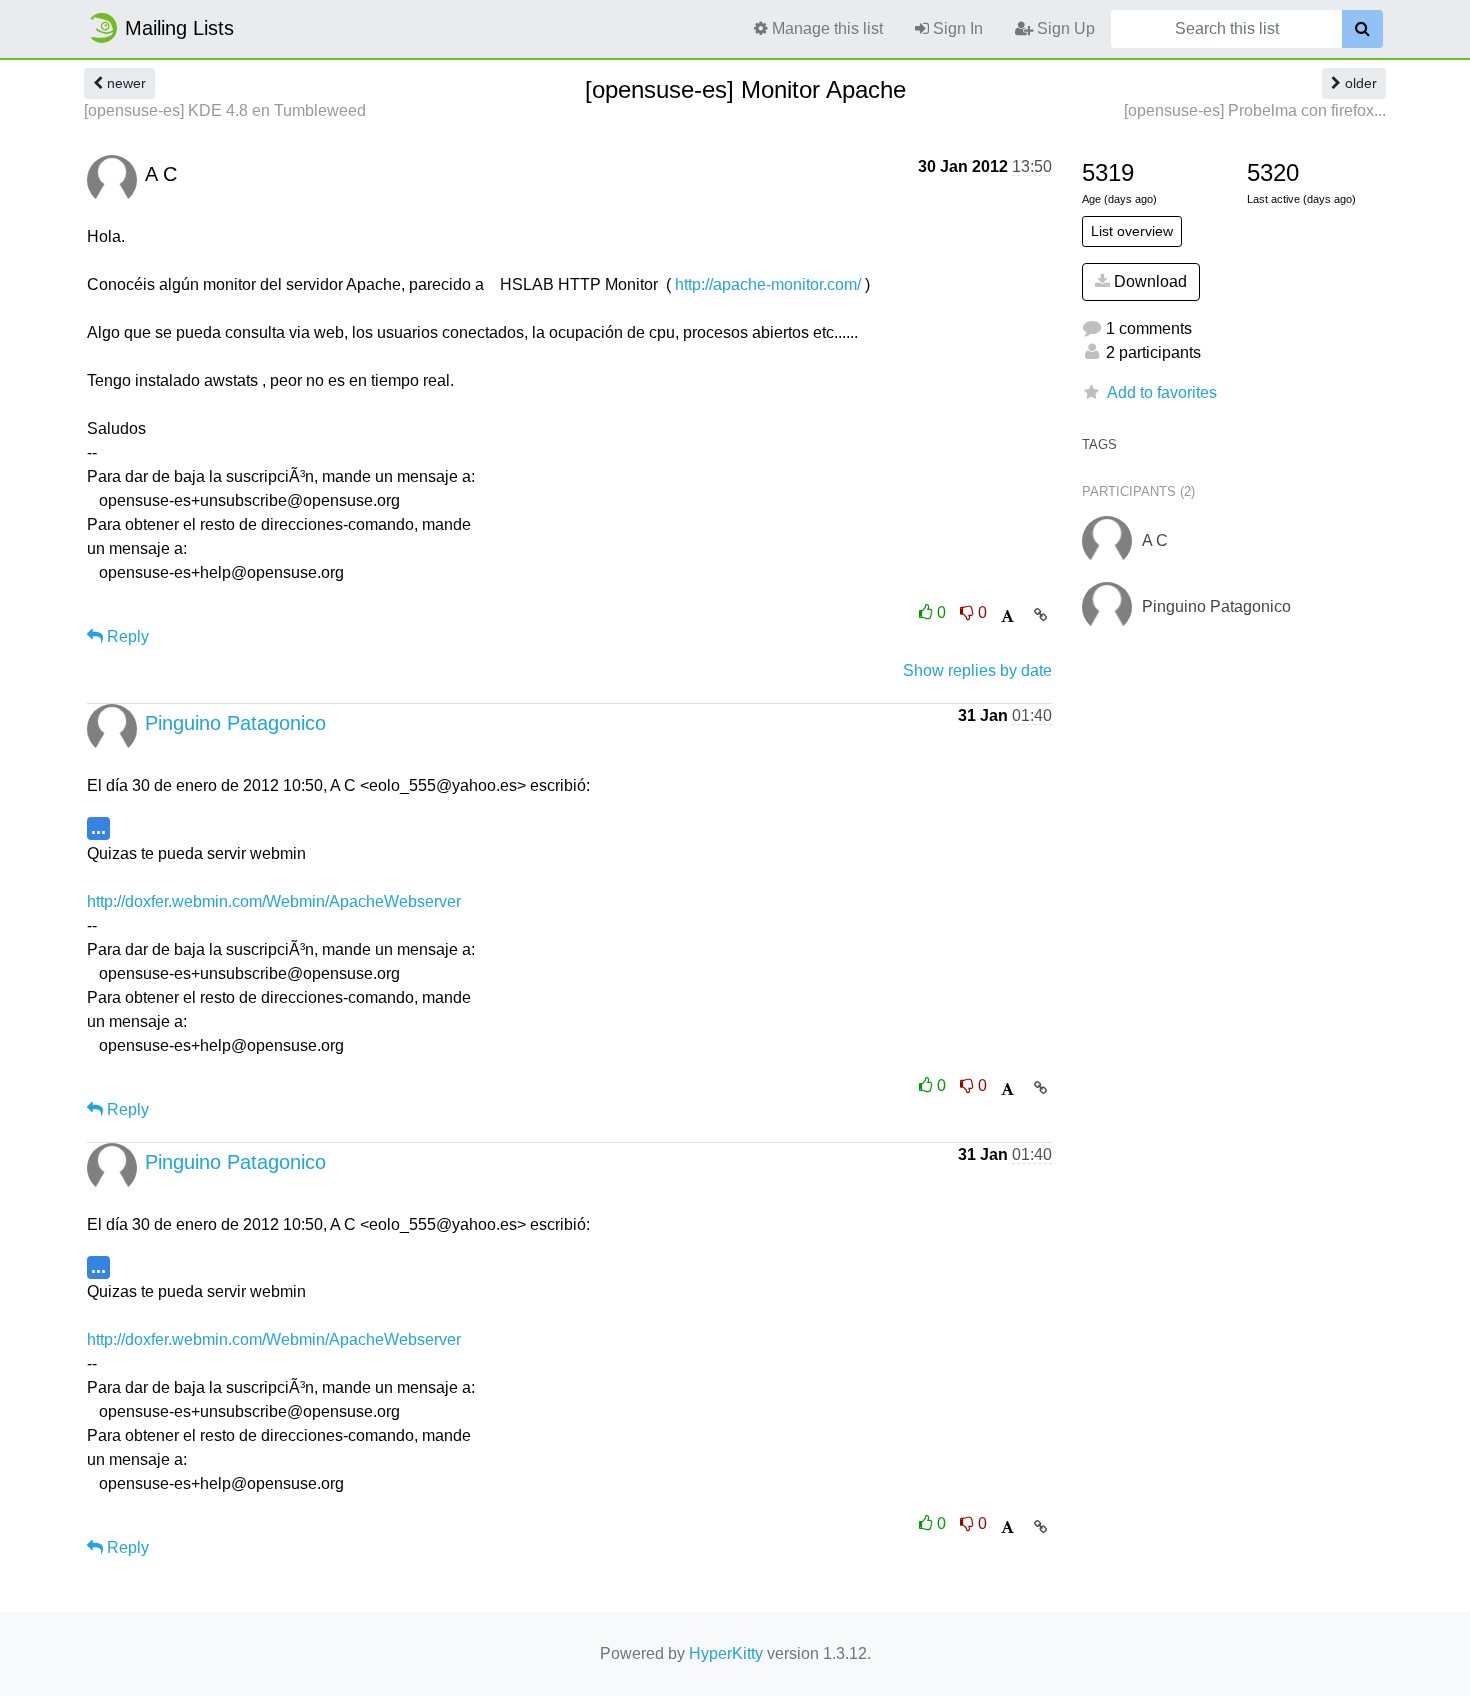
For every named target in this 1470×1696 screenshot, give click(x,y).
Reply (126, 636)
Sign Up (1064, 28)
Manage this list (825, 28)
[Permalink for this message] (1040, 615)
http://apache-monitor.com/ (768, 284)
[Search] (1362, 29)
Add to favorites (1162, 392)
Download (1148, 281)
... (98, 827)
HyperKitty (726, 1653)
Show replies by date (977, 670)
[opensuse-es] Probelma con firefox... (1255, 110)
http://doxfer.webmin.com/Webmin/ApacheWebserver (274, 901)
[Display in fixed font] (1007, 616)
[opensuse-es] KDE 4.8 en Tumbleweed (225, 110)
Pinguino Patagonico (235, 723)
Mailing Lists (179, 28)
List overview (1132, 231)
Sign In (956, 28)
